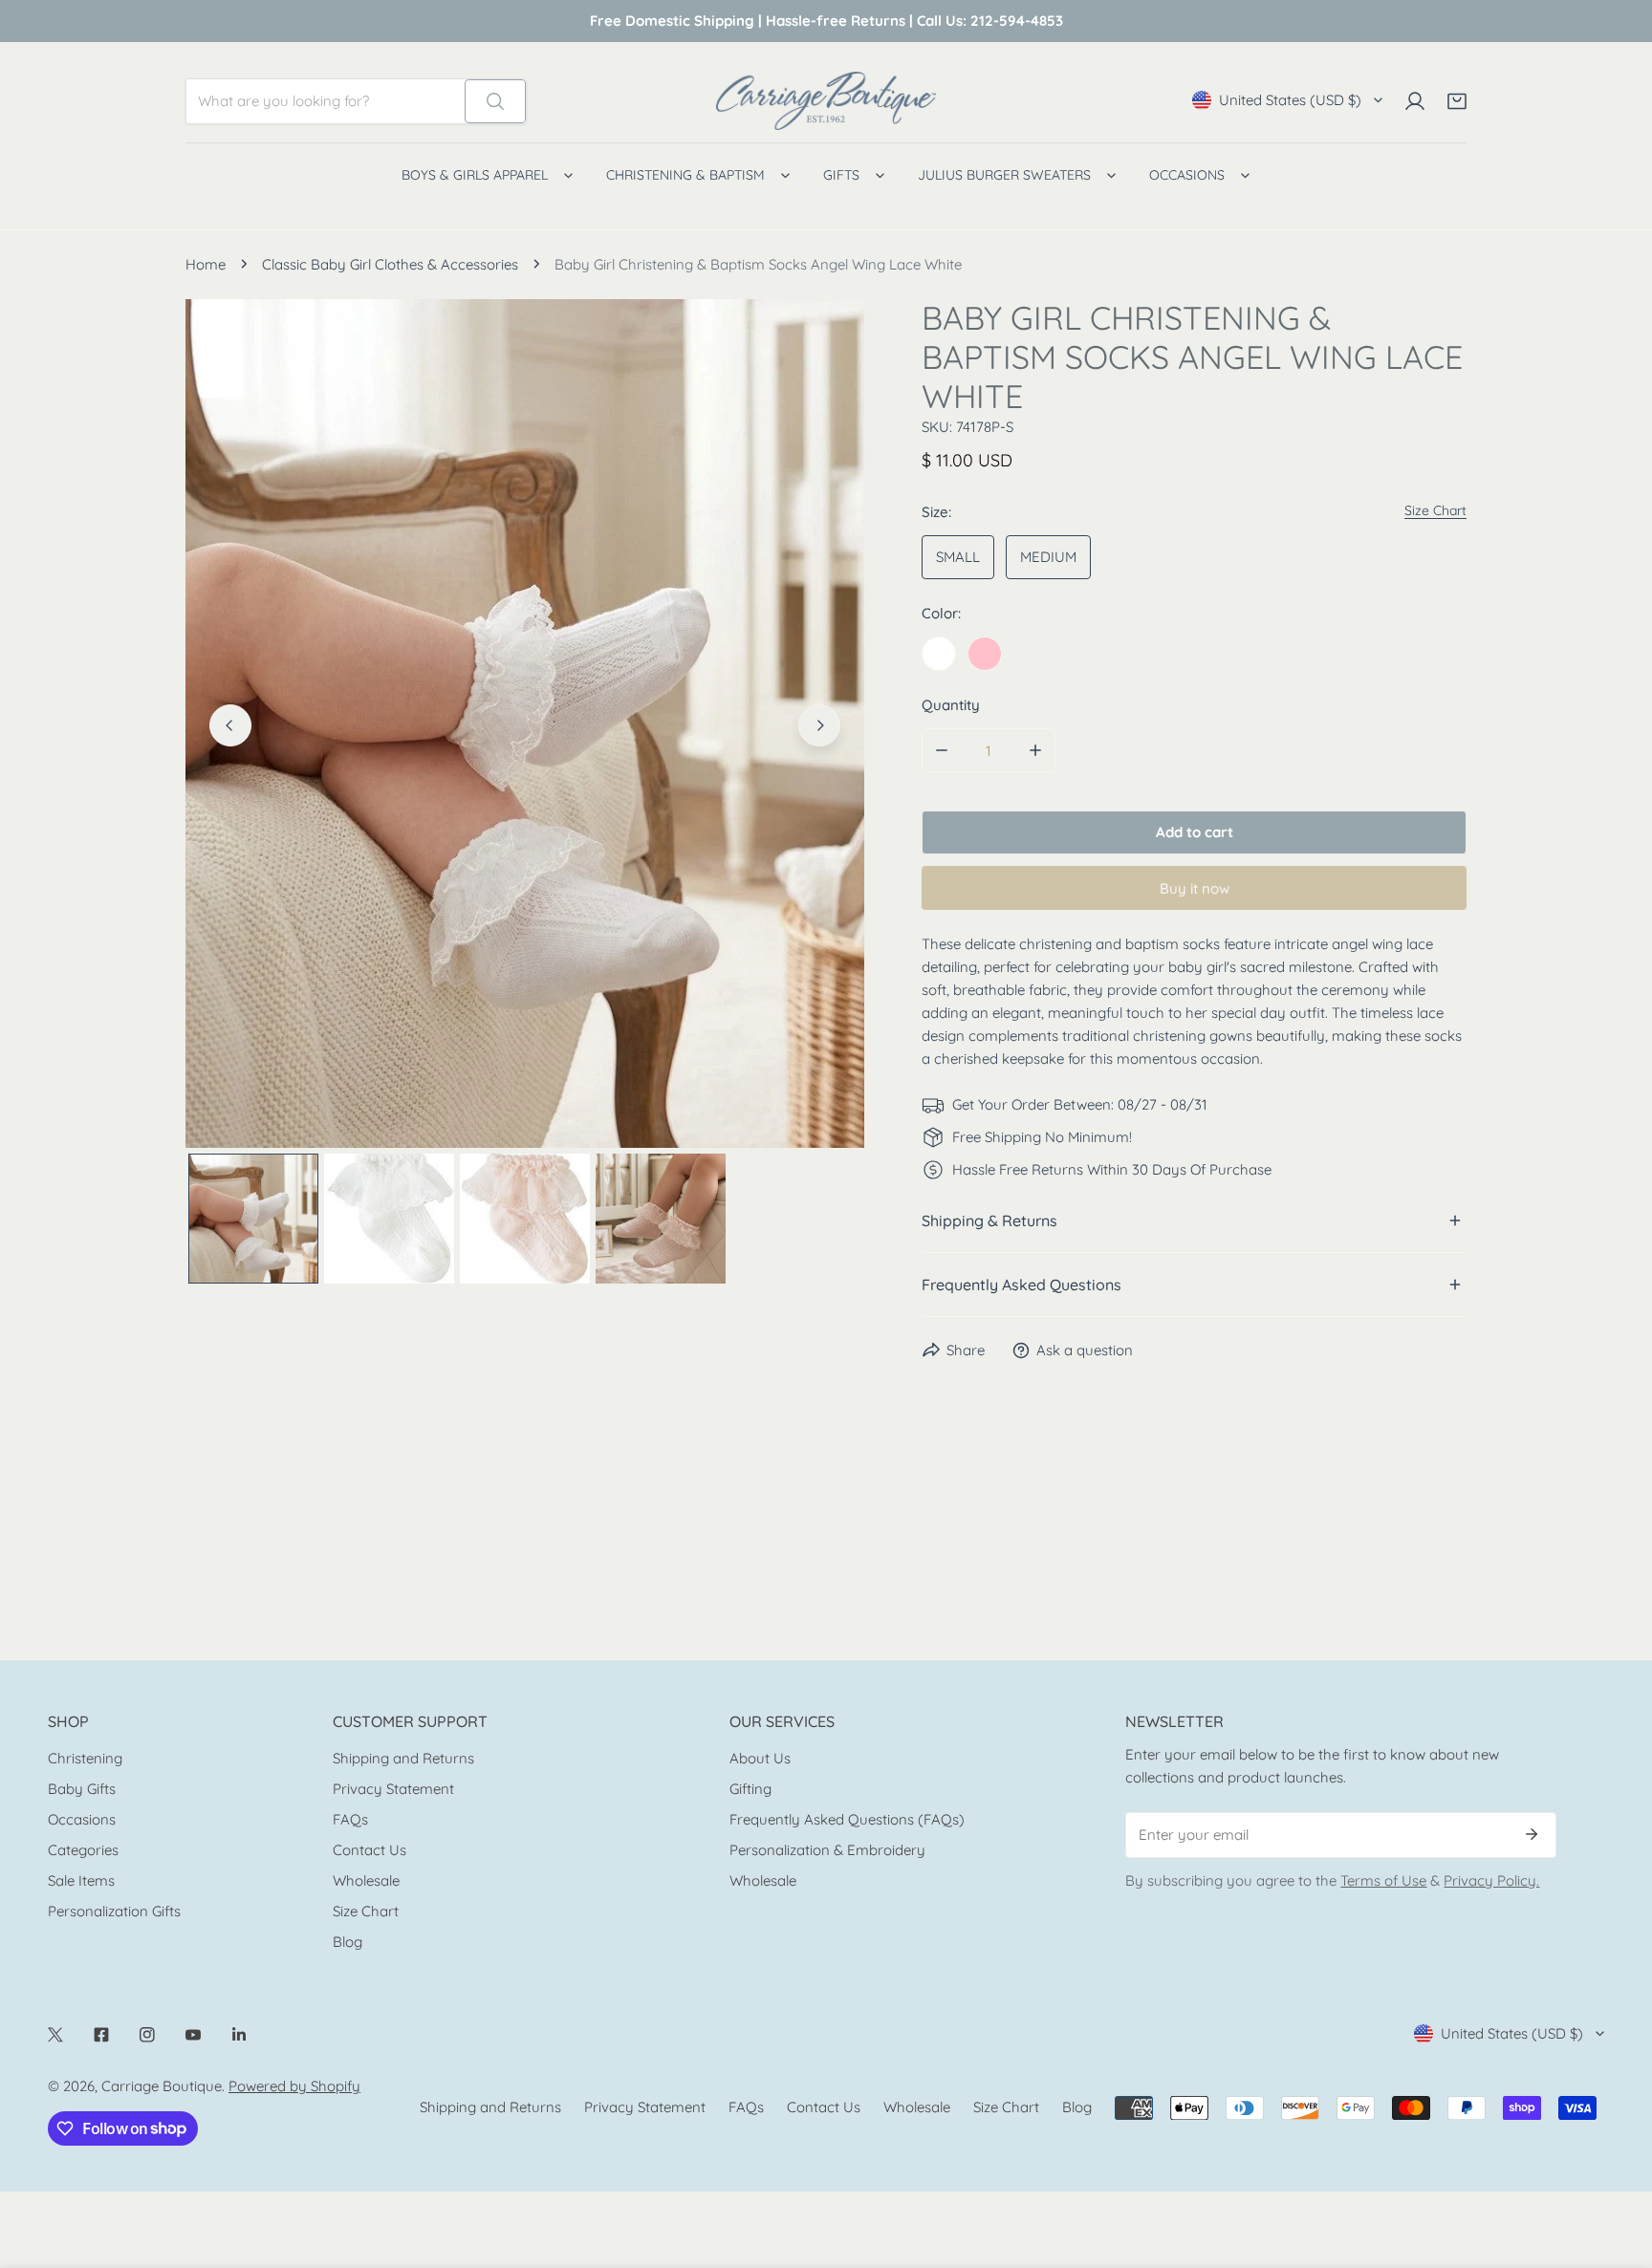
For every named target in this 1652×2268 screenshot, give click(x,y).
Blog (348, 1942)
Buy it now (1195, 888)
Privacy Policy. (1491, 1880)
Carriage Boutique (162, 2086)
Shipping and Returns (403, 1758)
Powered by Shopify (294, 2086)
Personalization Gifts (114, 1911)
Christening (85, 1758)
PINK (985, 654)
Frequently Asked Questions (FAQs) (847, 1819)
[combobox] (326, 101)
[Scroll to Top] (1618, 2167)
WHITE (939, 654)
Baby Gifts (82, 1789)
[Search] (495, 101)
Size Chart (366, 1911)
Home (206, 264)
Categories (83, 1850)
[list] (525, 724)
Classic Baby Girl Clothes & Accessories (390, 264)
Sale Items (81, 1880)
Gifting (750, 1789)
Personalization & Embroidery (827, 1850)
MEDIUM (1048, 557)
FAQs (350, 1819)
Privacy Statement (393, 1789)
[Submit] (1532, 1834)
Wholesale (366, 1880)
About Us (760, 1758)
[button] (1457, 101)
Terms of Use (1383, 1880)
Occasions (82, 1819)
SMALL (958, 557)
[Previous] (230, 725)
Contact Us (370, 1850)
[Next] (819, 725)
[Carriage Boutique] (826, 101)
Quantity (951, 705)
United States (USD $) (1290, 100)
